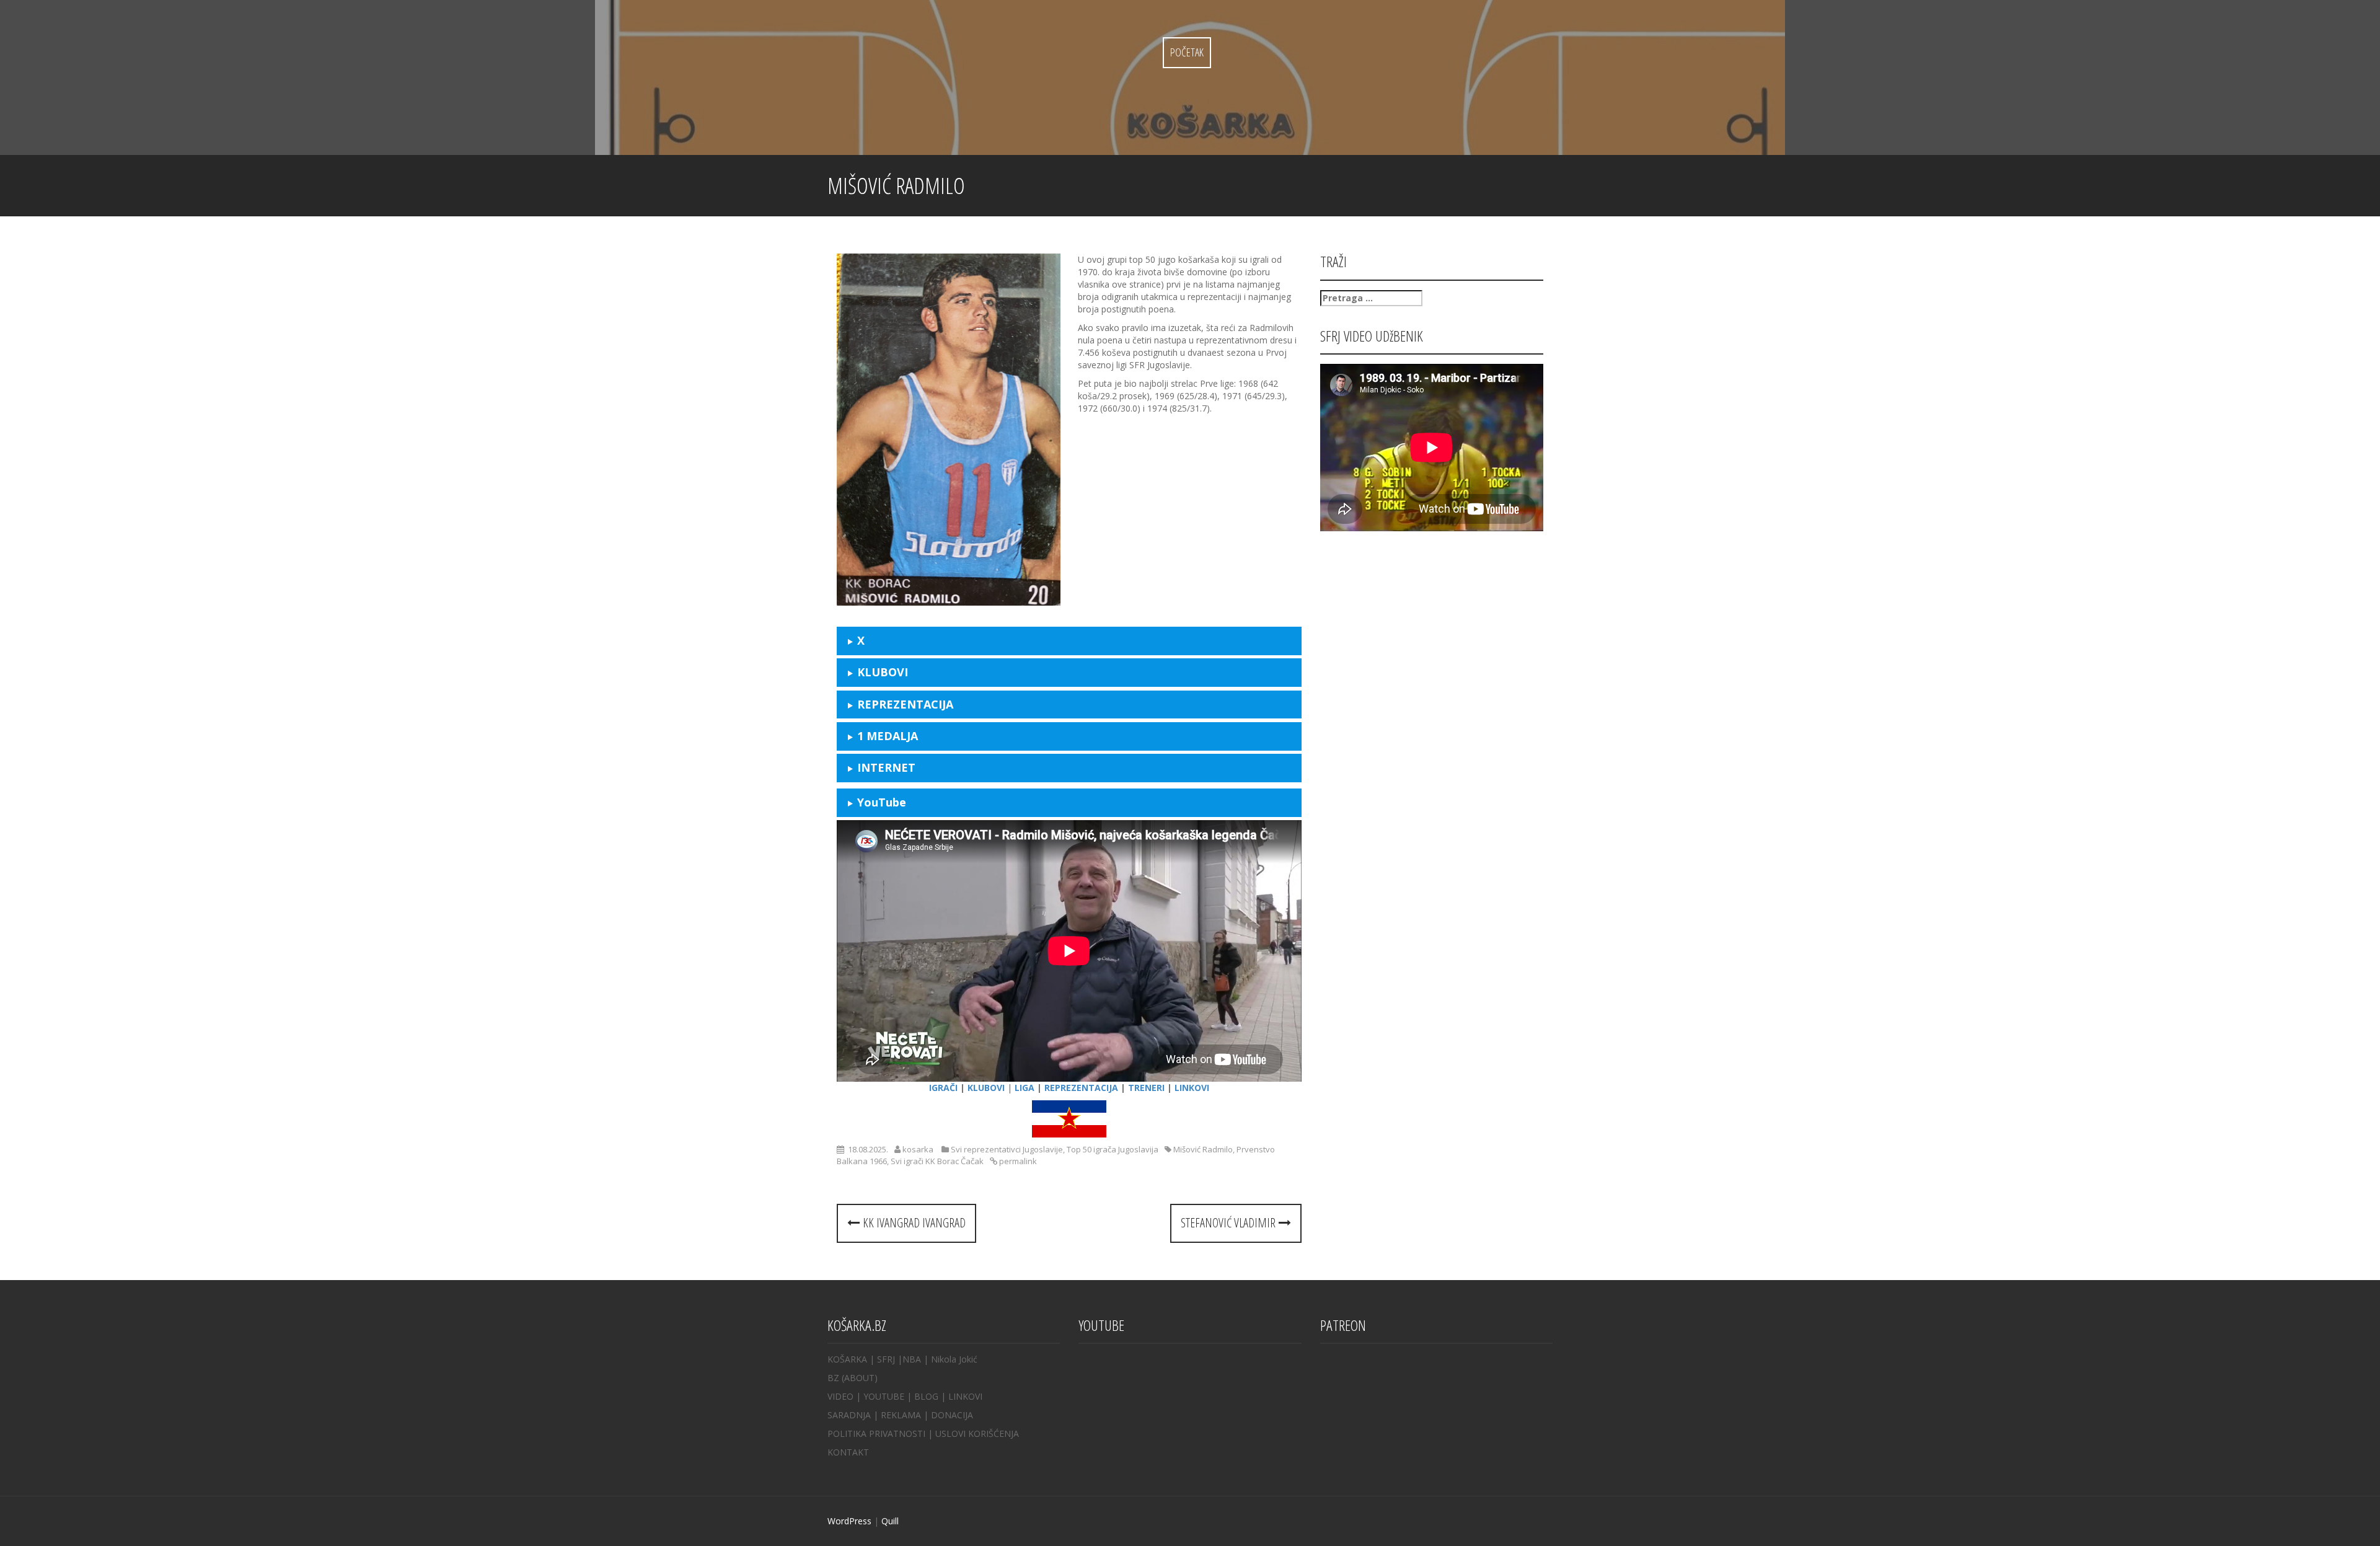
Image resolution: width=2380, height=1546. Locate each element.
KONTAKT (848, 1452)
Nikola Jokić (954, 1359)
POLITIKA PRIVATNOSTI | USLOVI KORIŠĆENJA (923, 1433)
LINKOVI (965, 1396)
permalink (1017, 1161)
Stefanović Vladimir (1230, 1223)
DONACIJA (952, 1415)
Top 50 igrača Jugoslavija (1113, 1149)
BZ (833, 1378)
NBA (912, 1359)
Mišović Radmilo (1203, 1149)
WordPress (849, 1521)
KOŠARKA (847, 1359)
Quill (890, 1521)
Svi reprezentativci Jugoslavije (1007, 1149)
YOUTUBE (884, 1396)
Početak (1187, 52)
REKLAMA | (906, 1415)
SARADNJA (849, 1415)
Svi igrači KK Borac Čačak (937, 1161)
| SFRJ (882, 1359)
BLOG (926, 1396)
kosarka (918, 1149)
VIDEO (840, 1396)
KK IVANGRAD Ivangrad (913, 1223)
